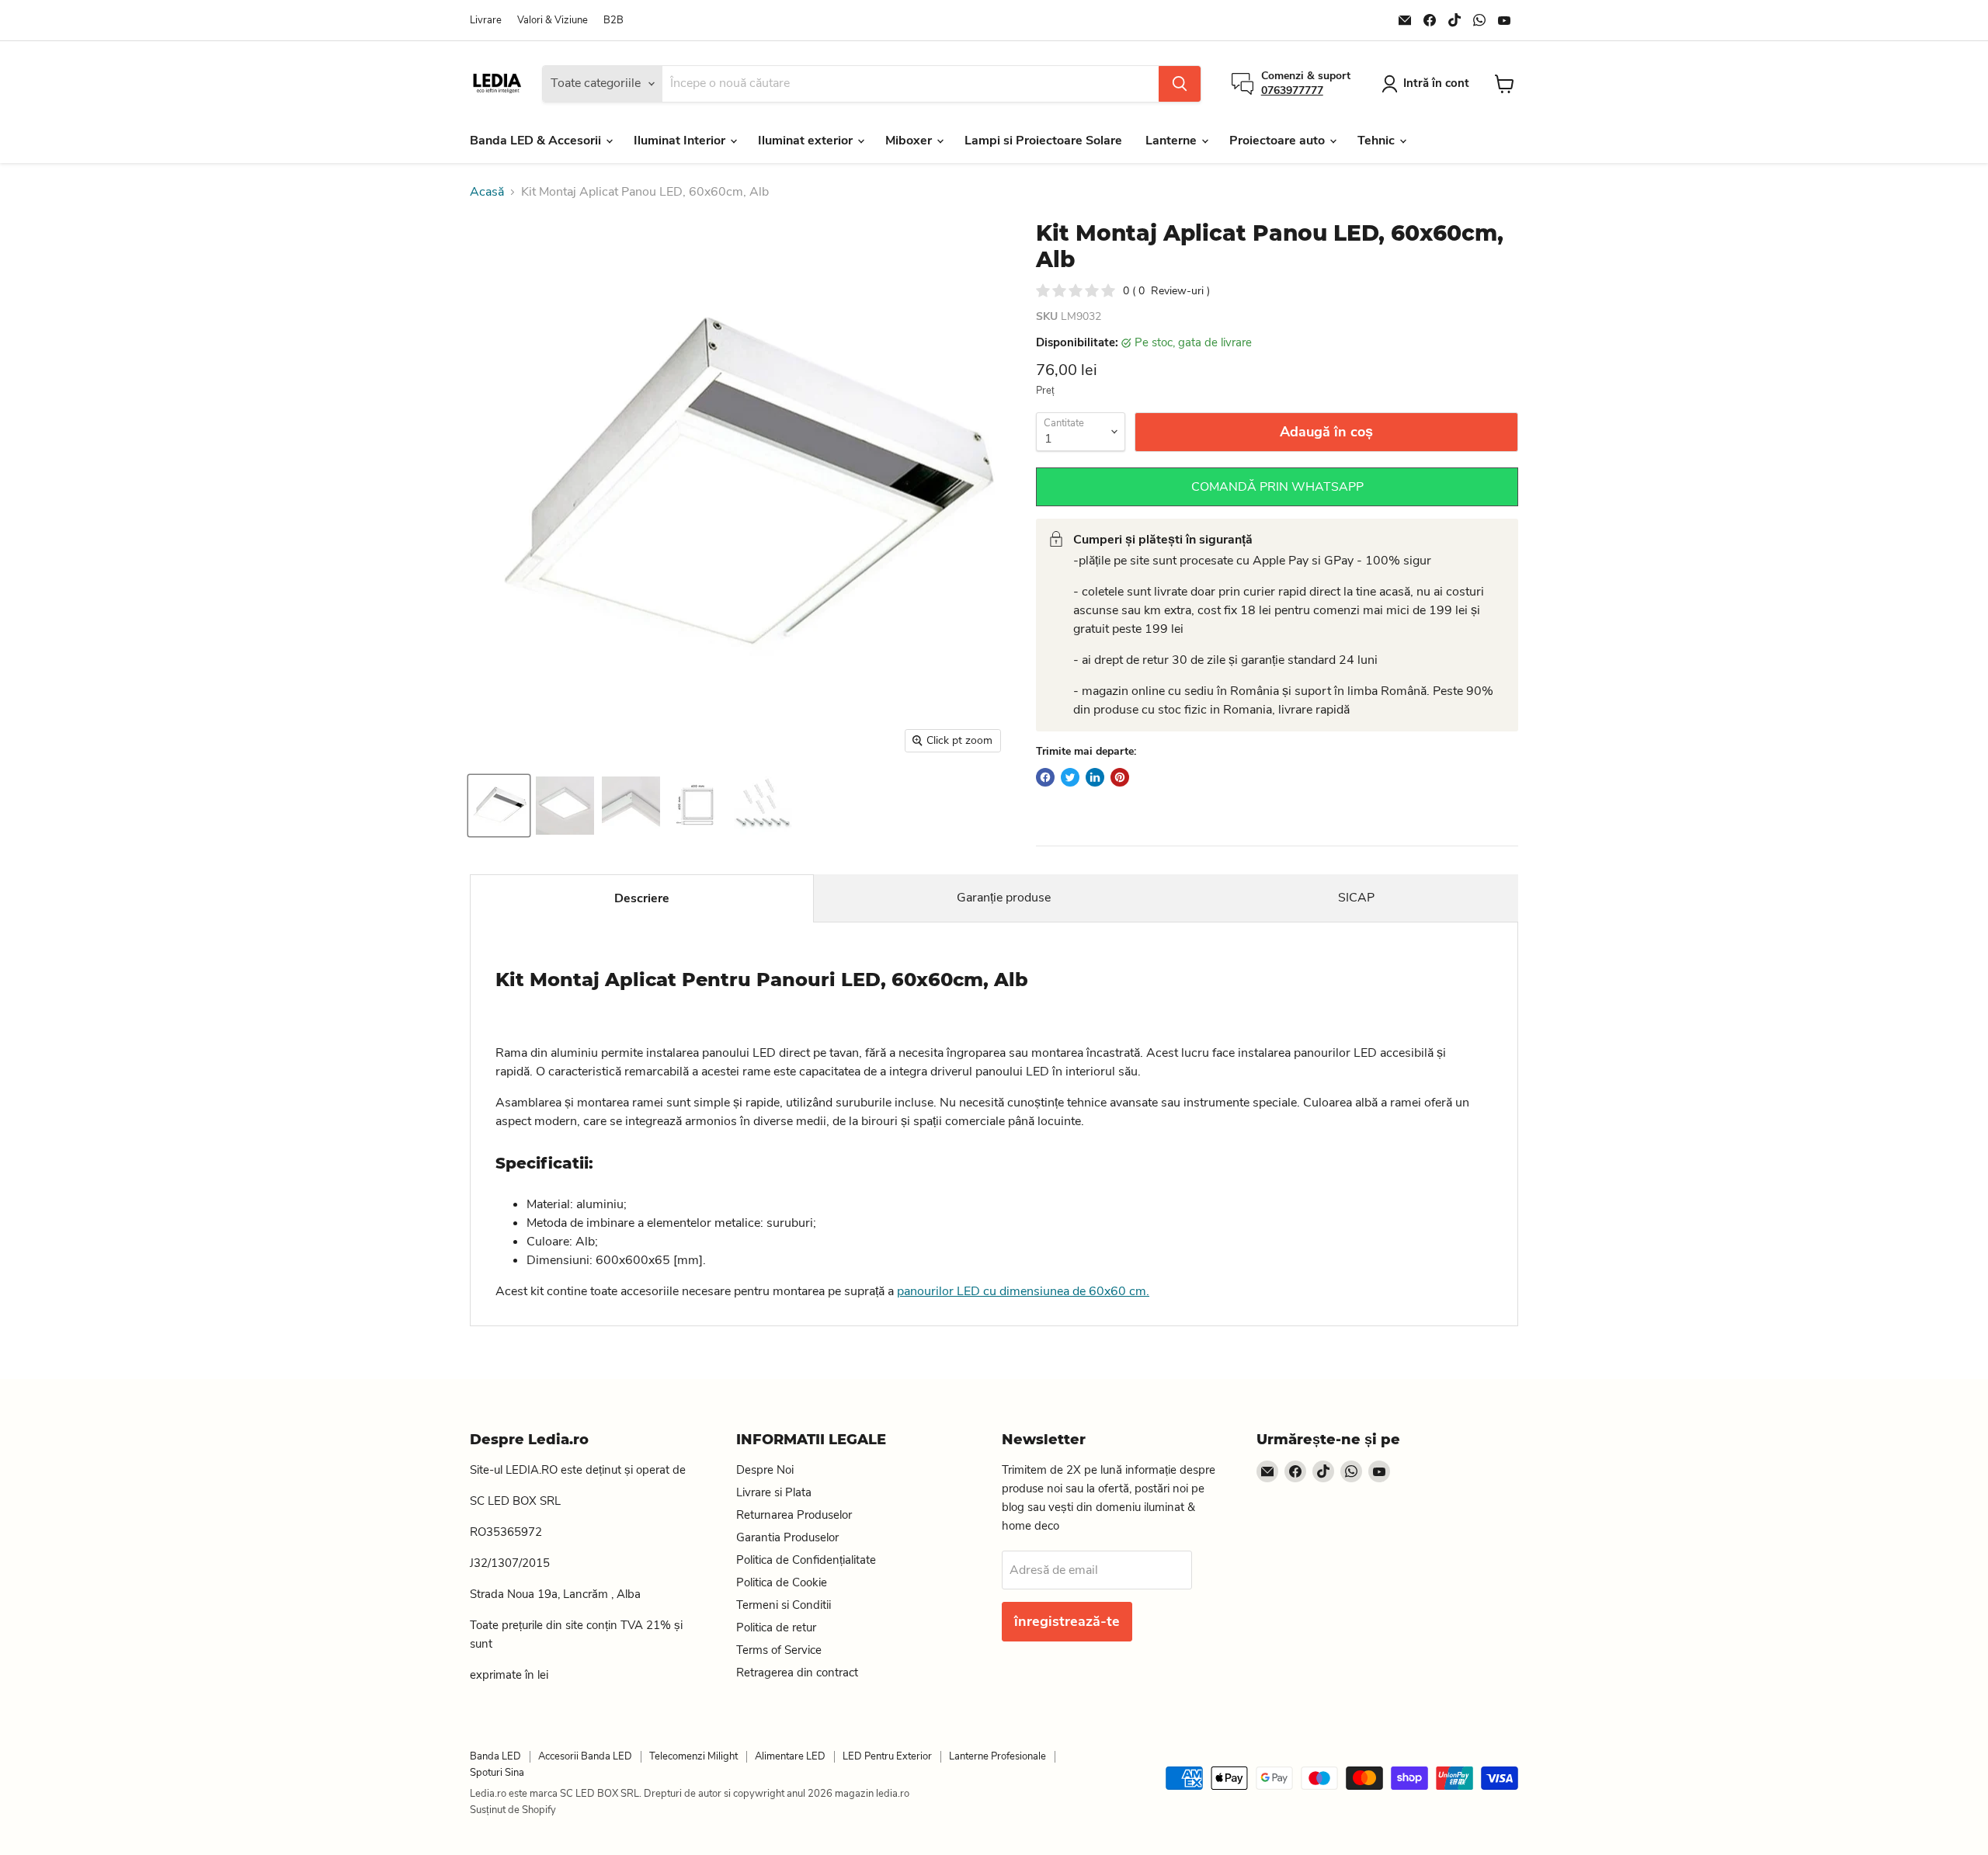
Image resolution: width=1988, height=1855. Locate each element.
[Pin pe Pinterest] (1120, 777)
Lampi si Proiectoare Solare (1043, 141)
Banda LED (495, 1756)
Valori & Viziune (553, 21)
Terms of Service (779, 1650)
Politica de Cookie (782, 1582)
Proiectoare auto (1279, 141)
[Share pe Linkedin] (1095, 777)
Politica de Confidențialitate (806, 1560)
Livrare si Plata (774, 1492)
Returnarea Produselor (794, 1515)
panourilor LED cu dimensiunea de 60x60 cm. (1023, 1291)
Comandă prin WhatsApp (1277, 487)
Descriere (642, 898)
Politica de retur (776, 1627)
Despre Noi (765, 1470)
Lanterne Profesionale (997, 1756)
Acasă (487, 192)
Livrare (486, 21)
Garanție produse (1004, 898)
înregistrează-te (1067, 1621)
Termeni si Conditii (784, 1605)
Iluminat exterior (807, 141)
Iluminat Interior (681, 141)
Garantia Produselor (787, 1537)
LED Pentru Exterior (887, 1756)
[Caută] (1180, 84)
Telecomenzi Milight (693, 1756)
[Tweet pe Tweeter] (1070, 777)
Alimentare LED (790, 1756)
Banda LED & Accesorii (537, 141)
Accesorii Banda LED (585, 1756)
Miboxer (910, 141)
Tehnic (1378, 141)
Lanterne (1173, 141)
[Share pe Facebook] (1045, 777)
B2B (613, 21)
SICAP (1356, 898)
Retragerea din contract (797, 1673)
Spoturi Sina (497, 1773)
